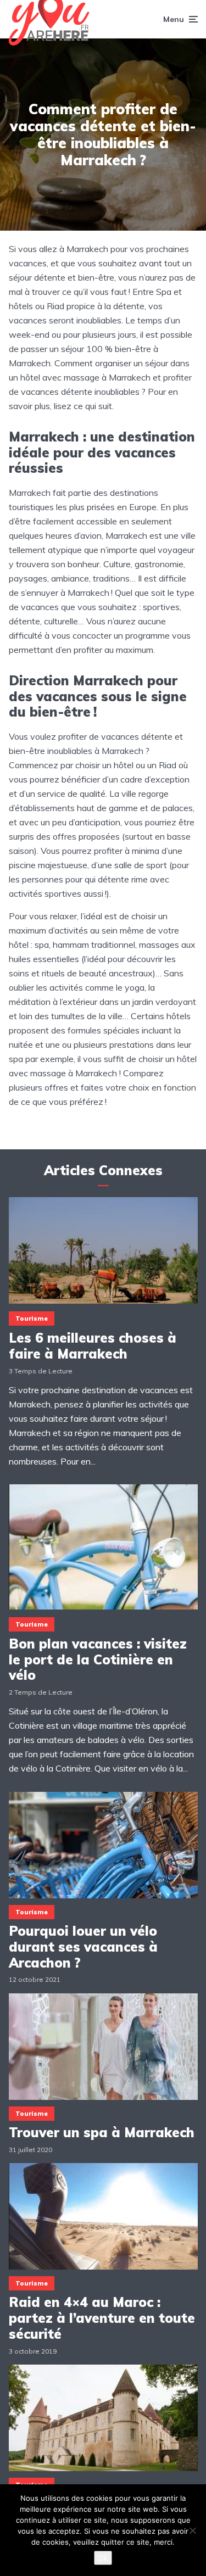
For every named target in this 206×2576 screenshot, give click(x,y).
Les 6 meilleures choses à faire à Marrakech (93, 1346)
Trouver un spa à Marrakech (102, 2133)
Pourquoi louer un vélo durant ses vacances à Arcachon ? (83, 1947)
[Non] (192, 2530)
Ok (103, 2558)
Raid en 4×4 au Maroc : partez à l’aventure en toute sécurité (102, 2318)
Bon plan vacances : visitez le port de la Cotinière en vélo (98, 1659)
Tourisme (32, 1318)
